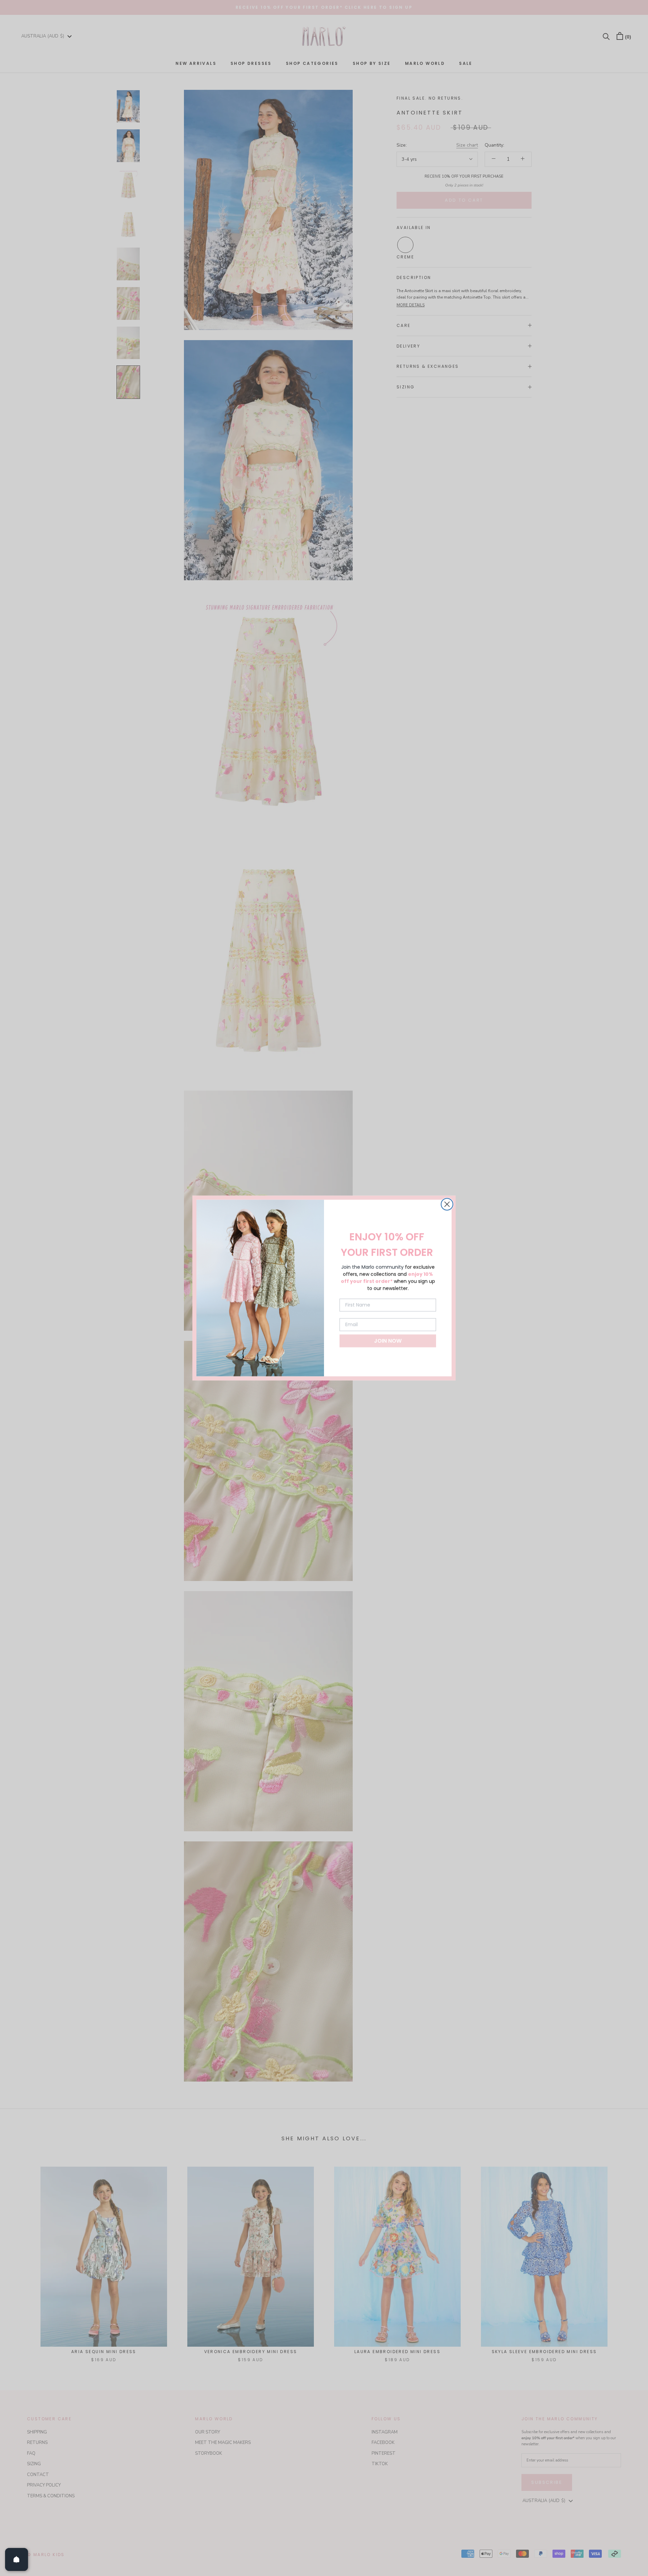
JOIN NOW (388, 1341)
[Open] (17, 2559)
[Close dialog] (447, 1204)
